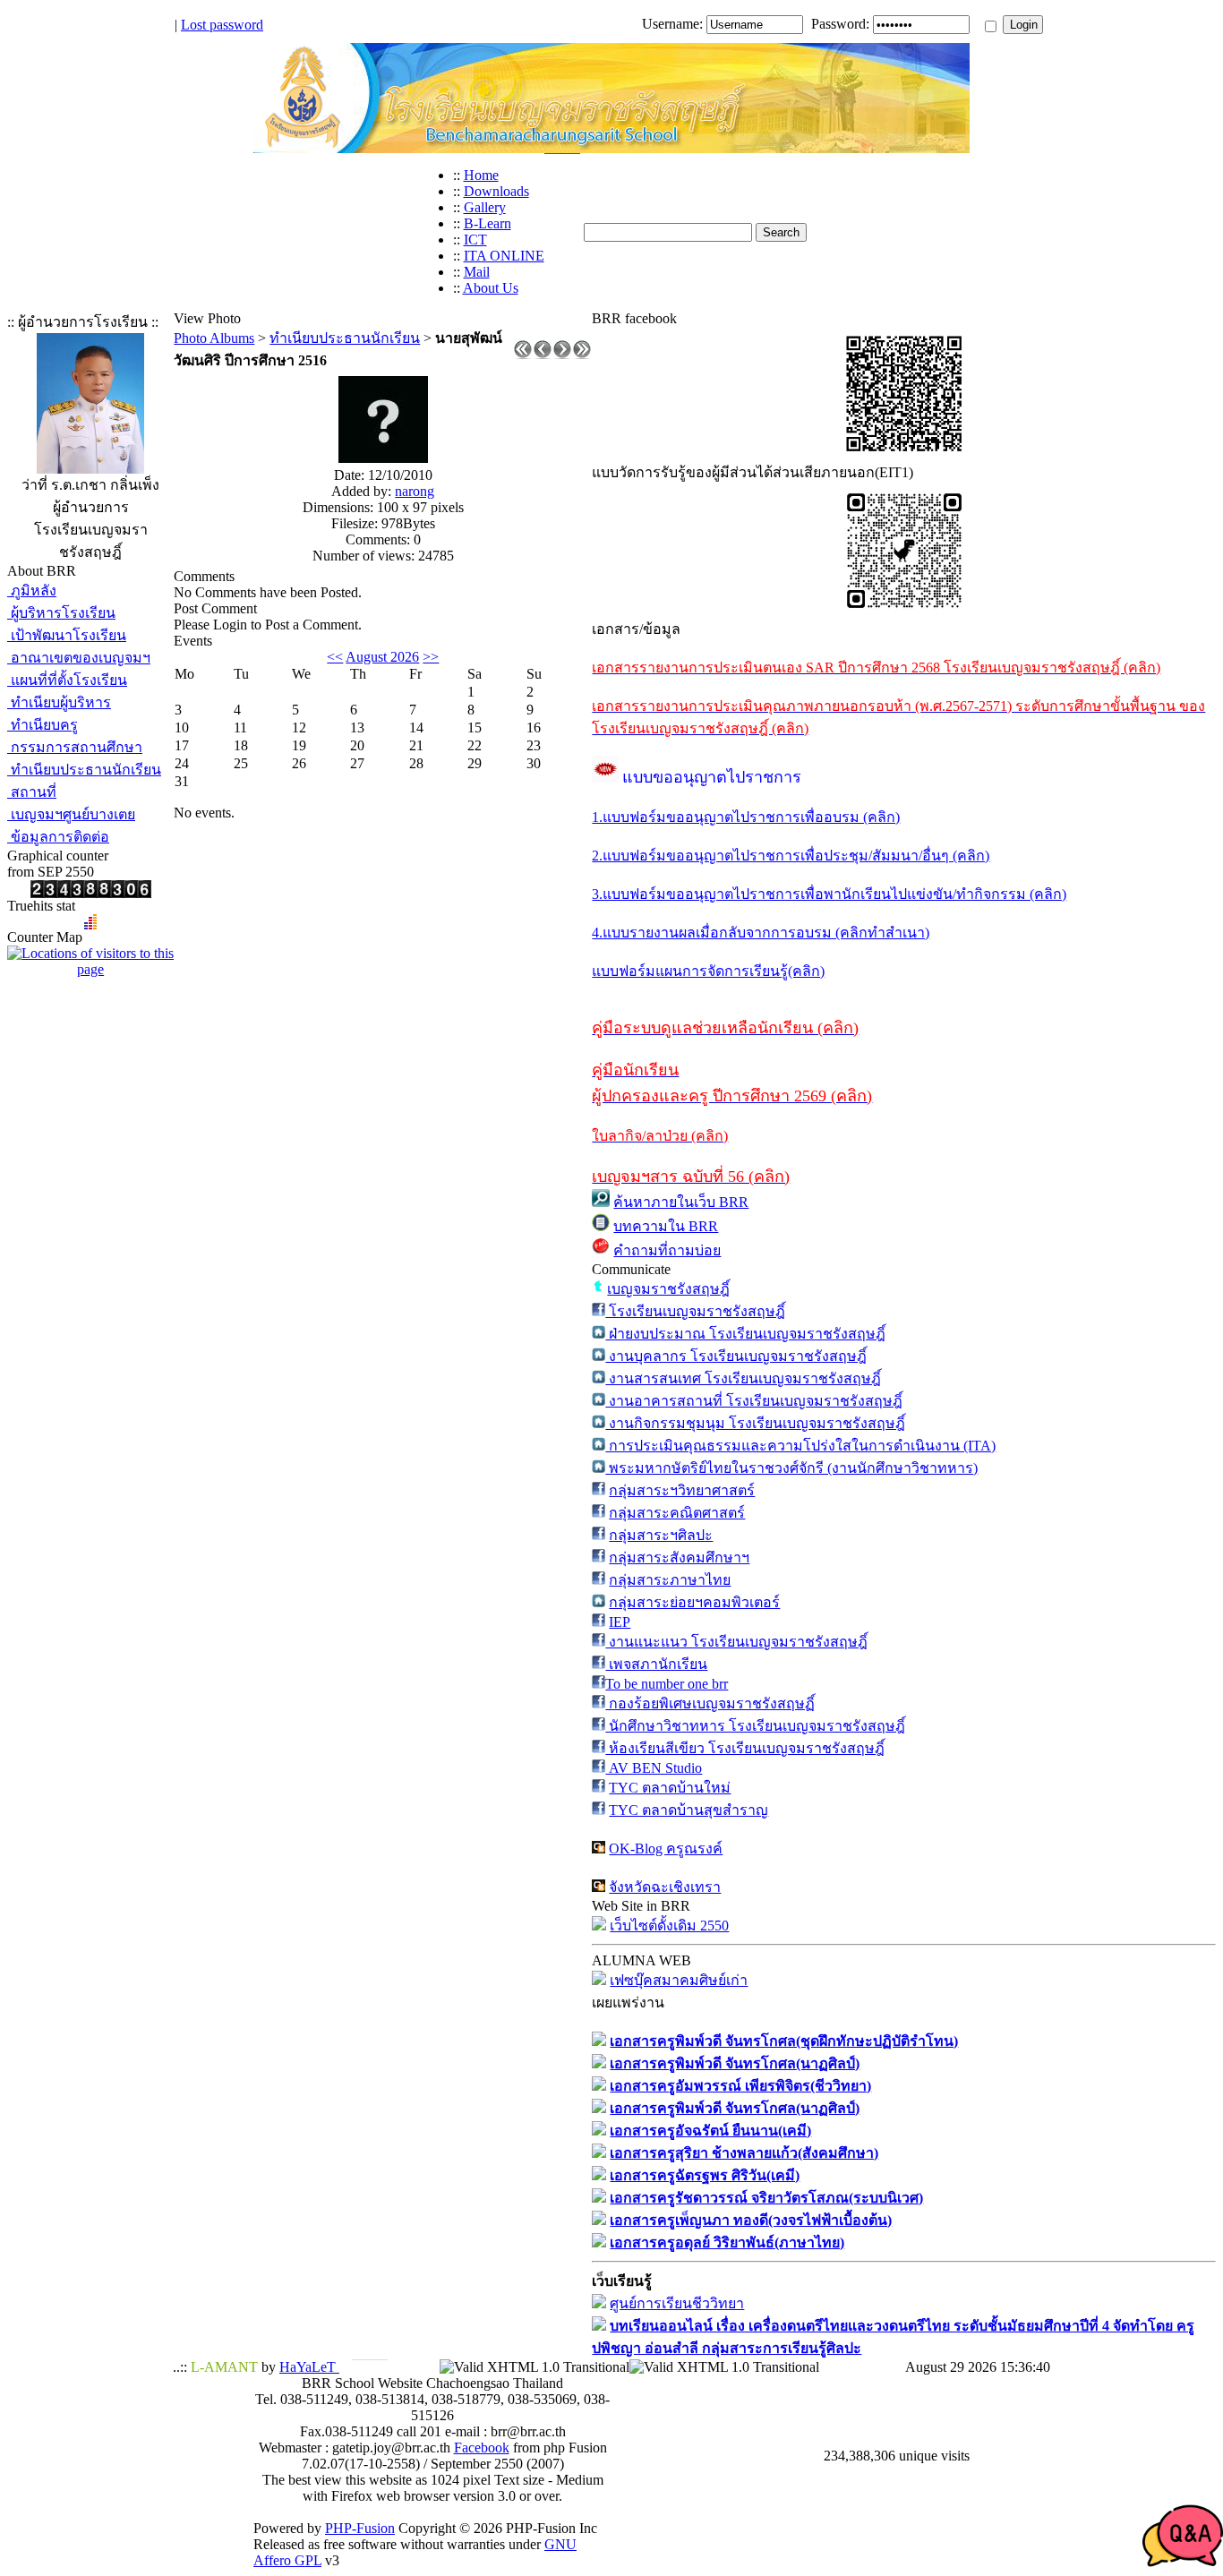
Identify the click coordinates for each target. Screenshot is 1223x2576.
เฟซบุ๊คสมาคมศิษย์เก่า (679, 1980)
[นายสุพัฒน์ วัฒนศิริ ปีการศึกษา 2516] (383, 458)
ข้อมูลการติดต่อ (58, 837)
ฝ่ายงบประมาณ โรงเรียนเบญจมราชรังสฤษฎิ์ (745, 1334)
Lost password (222, 25)
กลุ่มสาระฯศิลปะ (661, 1535)
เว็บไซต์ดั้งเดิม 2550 (669, 1926)
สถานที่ (32, 792)
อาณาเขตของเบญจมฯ (79, 658)
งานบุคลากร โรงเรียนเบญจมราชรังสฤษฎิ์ (736, 1356)
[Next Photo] (562, 354)
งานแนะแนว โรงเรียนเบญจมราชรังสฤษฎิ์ (736, 1642)
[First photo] (523, 354)
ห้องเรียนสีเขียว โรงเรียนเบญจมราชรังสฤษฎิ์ (745, 1748)
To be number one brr (667, 1684)
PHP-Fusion (360, 2528)
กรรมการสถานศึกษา (75, 747)
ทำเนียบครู (43, 725)
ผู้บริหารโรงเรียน (61, 613)
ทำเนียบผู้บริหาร (59, 702)
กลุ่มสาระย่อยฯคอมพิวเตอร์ (694, 1602)
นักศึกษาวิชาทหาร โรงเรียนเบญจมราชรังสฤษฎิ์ (755, 1726)
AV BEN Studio (654, 1768)
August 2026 (382, 657)
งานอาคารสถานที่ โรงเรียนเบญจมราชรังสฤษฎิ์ (754, 1401)
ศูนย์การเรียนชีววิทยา (677, 2303)
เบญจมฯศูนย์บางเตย (71, 814)
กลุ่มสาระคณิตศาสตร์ (677, 1513)
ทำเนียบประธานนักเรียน (84, 770)
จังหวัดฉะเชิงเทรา (665, 1887)
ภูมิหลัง (32, 591)
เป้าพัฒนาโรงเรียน (67, 635)
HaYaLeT (309, 2367)
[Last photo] (582, 354)
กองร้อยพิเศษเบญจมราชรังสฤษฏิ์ (710, 1703)
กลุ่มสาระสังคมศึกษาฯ (679, 1558)
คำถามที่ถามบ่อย (667, 1250)
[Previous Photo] (543, 354)
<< (335, 657)
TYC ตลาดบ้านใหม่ (670, 1788)
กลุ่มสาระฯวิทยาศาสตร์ (682, 1490)
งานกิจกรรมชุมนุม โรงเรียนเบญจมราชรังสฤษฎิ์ (755, 1423)
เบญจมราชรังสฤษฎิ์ (668, 1289)
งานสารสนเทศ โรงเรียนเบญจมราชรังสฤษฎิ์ (743, 1378)
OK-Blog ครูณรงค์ (666, 1849)
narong (415, 491)
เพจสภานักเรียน (656, 1664)
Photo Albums (214, 338)
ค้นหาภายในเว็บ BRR (681, 1202)
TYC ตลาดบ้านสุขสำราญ (688, 1810)
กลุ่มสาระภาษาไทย (670, 1580)
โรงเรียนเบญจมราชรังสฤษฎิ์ (695, 1311)
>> (431, 657)
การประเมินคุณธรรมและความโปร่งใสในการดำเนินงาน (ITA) (800, 1446)
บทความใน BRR (666, 1226)
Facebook (482, 2448)
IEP (620, 1622)
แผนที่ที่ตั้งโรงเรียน (67, 680)
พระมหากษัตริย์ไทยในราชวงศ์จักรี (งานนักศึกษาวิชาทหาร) (791, 1468)
